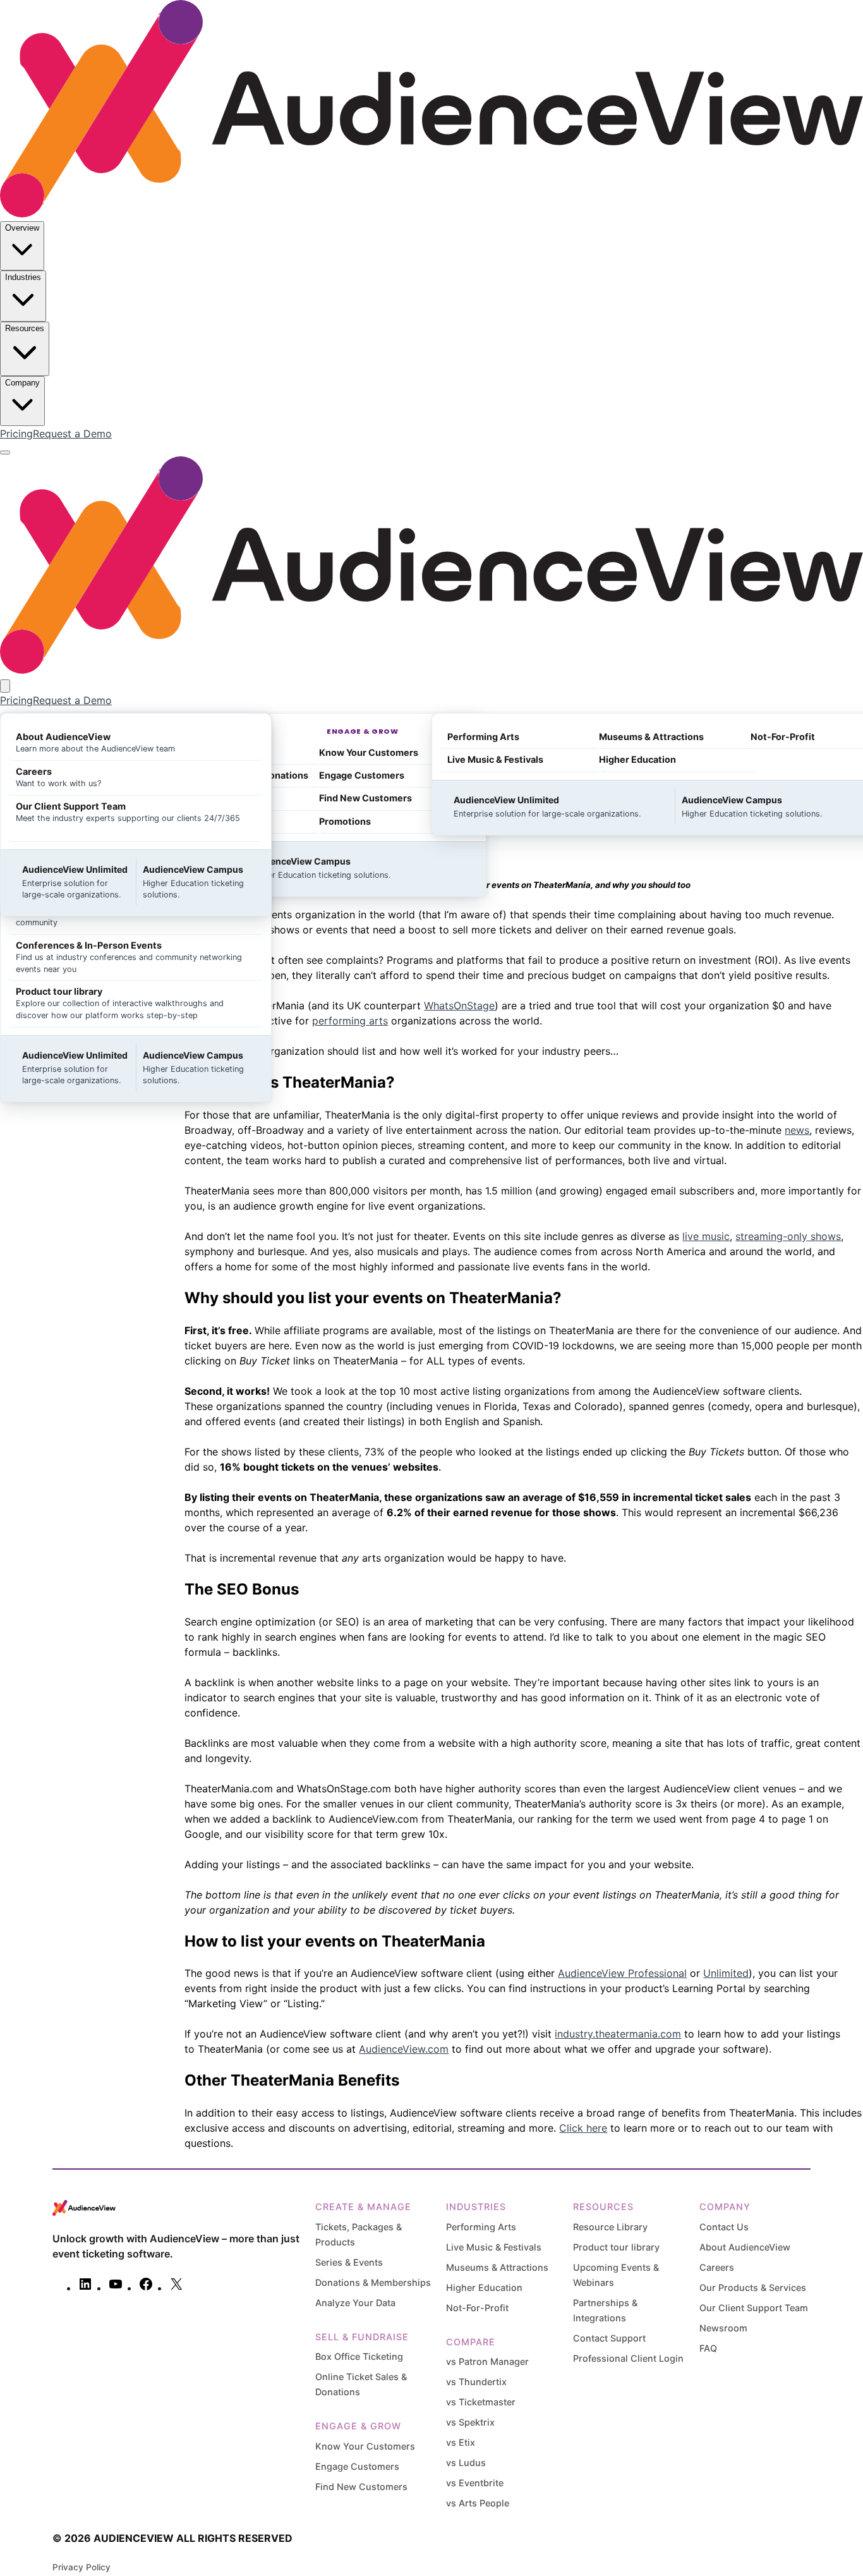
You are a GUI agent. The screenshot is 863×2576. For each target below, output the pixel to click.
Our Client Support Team (754, 2308)
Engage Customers (357, 2466)
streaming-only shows (788, 1236)
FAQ (708, 2348)
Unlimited (726, 1973)
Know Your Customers (365, 2446)
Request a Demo (72, 434)
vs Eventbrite (475, 2483)
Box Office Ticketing (359, 2356)
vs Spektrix (470, 2422)
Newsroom (723, 2328)
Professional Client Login (628, 2358)
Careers (717, 2267)
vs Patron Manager (487, 2361)
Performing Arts (481, 2227)
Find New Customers (361, 2487)
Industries (23, 277)
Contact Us (724, 2227)
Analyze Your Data (355, 2303)
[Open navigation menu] (5, 453)
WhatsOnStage (459, 1005)
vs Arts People (478, 2503)
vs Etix (461, 2442)
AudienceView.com (404, 2049)
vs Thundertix (476, 2382)
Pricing (16, 434)
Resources (25, 328)
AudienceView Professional (622, 1973)
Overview (22, 228)
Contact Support (609, 2338)
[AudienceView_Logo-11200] (431, 214)
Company (22, 383)
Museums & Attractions (497, 2267)
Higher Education (484, 2287)
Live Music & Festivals (494, 2247)
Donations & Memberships (373, 2282)
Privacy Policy (81, 2567)
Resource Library (610, 2227)
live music (706, 1236)
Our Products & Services (753, 2287)
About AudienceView (745, 2247)
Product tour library (616, 2247)
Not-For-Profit (477, 2308)
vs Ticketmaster (481, 2402)
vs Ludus (466, 2463)
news (797, 1130)
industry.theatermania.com (618, 2034)
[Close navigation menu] (5, 686)
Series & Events (349, 2262)
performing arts (350, 1021)
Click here (583, 2128)
